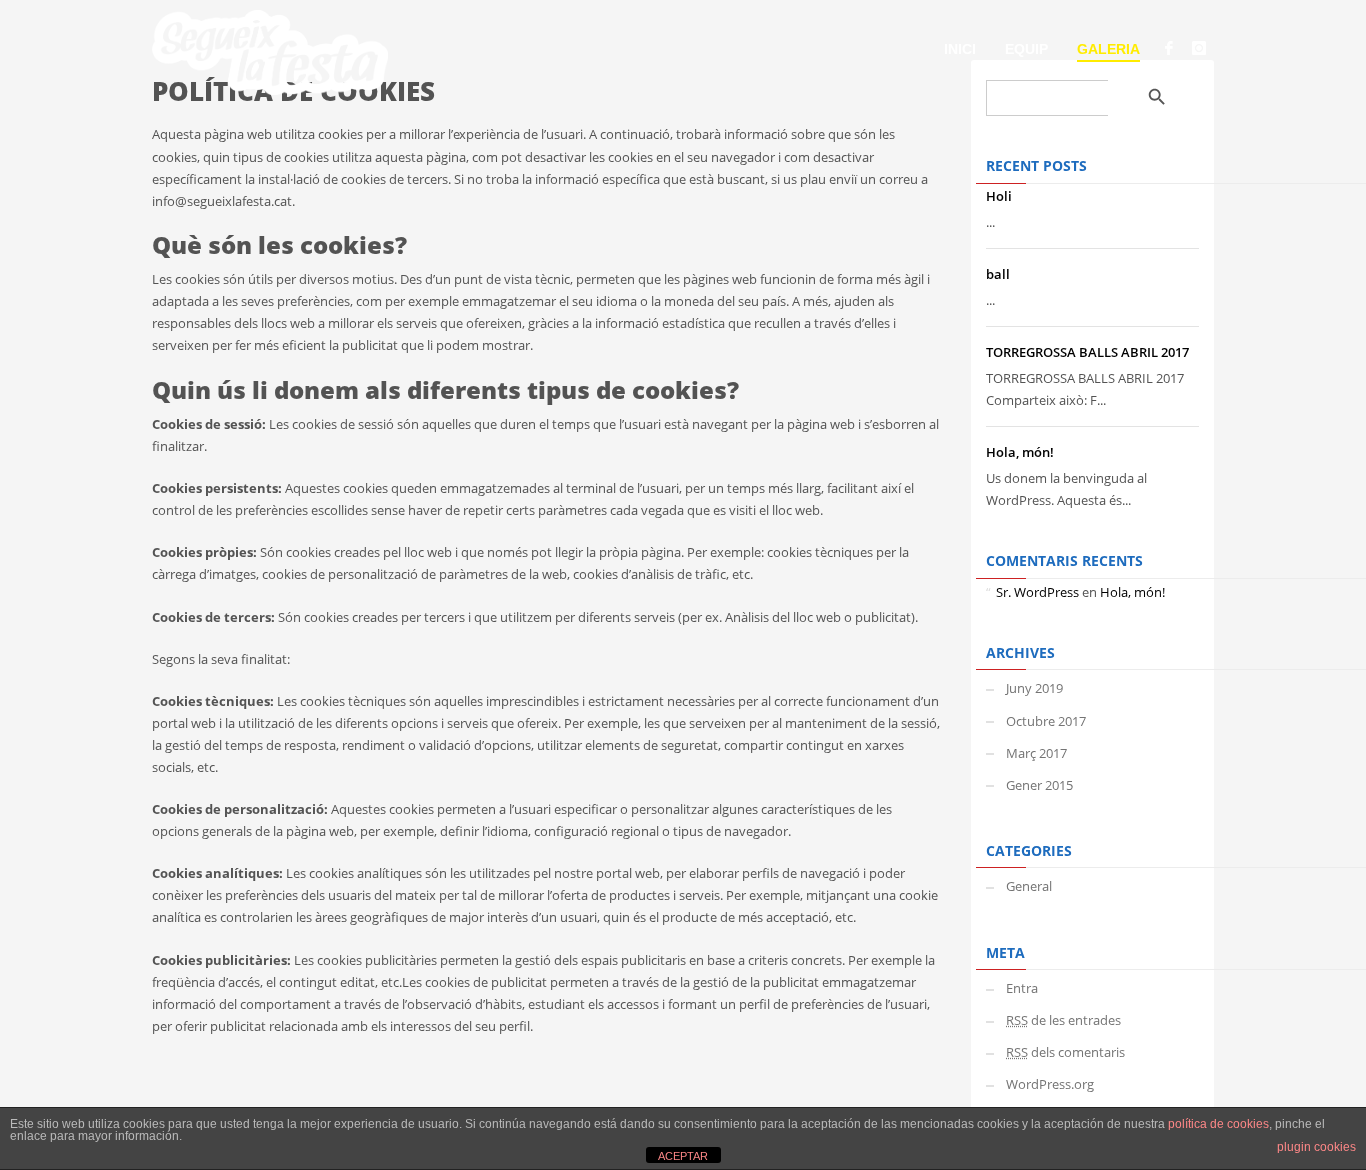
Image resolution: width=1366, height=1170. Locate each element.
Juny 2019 (1034, 688)
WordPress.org (1050, 1084)
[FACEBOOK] (1169, 48)
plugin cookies (1316, 1147)
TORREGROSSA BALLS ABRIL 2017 (1087, 352)
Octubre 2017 (1046, 721)
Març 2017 (1036, 753)
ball (998, 274)
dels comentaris (1065, 1052)
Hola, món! (1020, 452)
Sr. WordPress (1037, 592)
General (1029, 886)
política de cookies (1218, 1124)
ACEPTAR (683, 1156)
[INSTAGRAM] (1199, 48)
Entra (1022, 988)
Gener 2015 (1039, 785)
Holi (999, 196)
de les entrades (1063, 1020)
